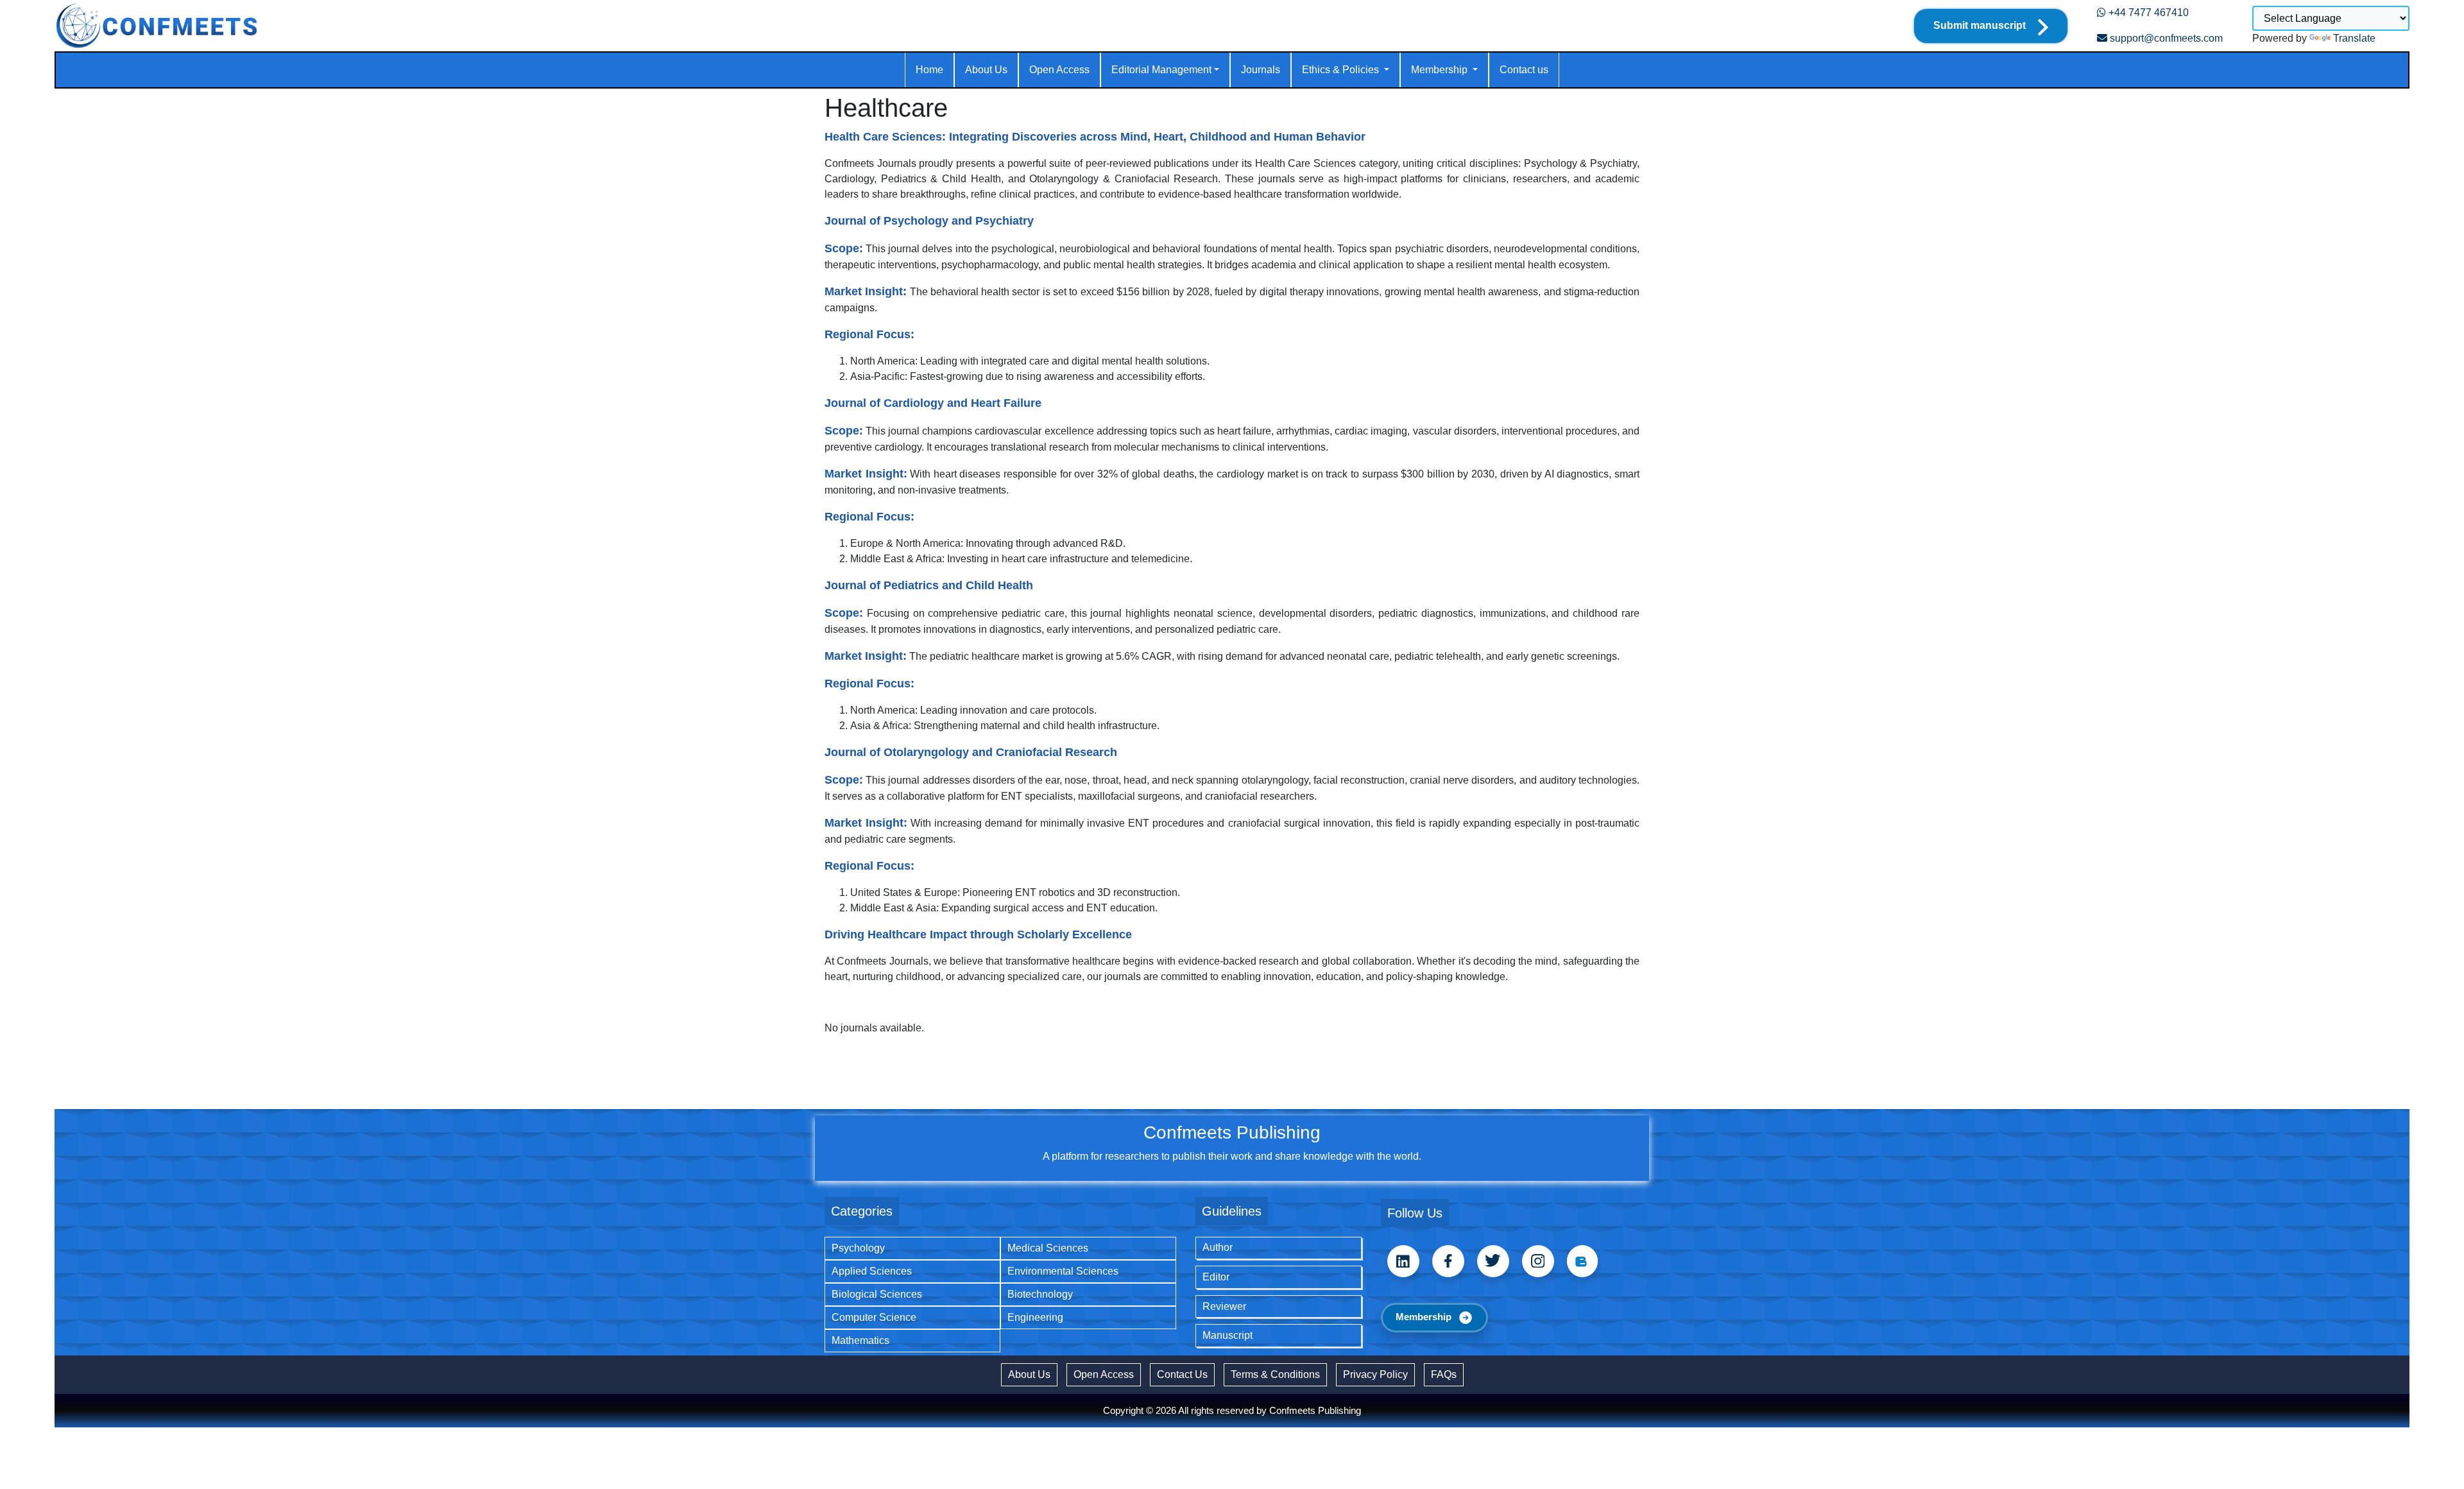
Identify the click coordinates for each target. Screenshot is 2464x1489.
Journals (1261, 70)
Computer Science (874, 1317)
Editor (1216, 1277)
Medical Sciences (1048, 1248)
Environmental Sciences (1063, 1271)
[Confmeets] (157, 26)
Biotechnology (1040, 1294)
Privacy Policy (1375, 1374)
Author (1218, 1247)
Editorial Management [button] (1161, 70)
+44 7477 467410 (2147, 13)
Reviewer (1224, 1306)
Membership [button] (1441, 70)
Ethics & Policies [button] (1342, 70)
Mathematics (860, 1340)
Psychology (858, 1248)
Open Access (1059, 70)
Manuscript (1228, 1335)
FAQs (1444, 1374)
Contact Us (1182, 1374)
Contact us (1524, 70)
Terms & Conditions (1275, 1374)
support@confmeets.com (2165, 38)
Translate (2354, 38)
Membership (1424, 1317)
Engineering (1035, 1317)
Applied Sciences (872, 1271)
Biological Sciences (877, 1294)
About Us (986, 70)
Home (929, 70)
